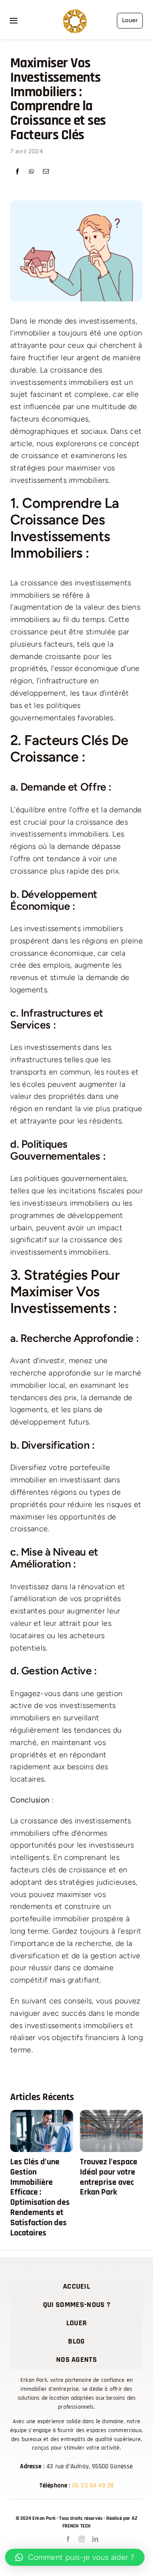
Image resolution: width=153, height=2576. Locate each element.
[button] (17, 2175)
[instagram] (81, 2539)
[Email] (46, 172)
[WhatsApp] (31, 172)
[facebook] (67, 2539)
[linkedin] (94, 2539)
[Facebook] (17, 172)
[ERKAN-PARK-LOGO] (75, 13)
